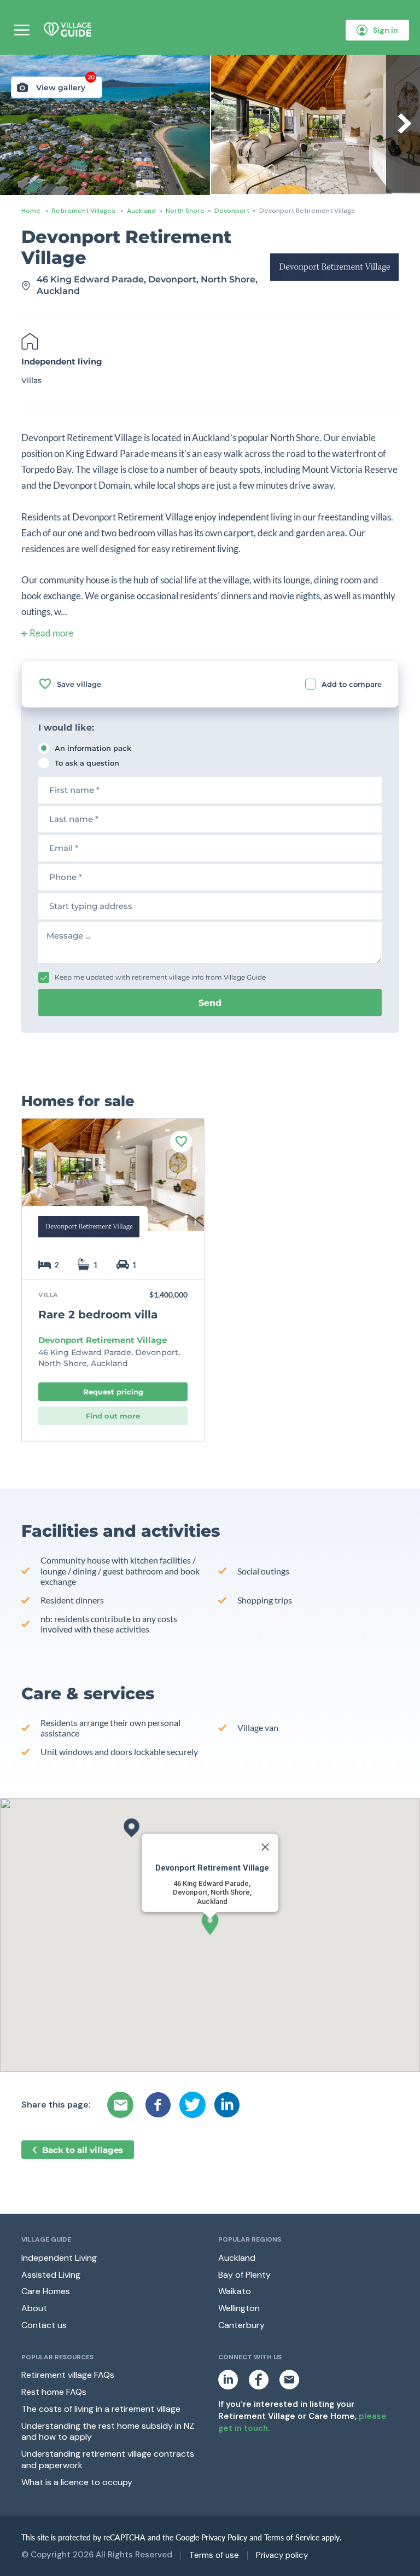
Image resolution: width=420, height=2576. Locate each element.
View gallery (65, 85)
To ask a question (87, 763)
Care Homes (46, 2291)
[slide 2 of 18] (113, 1183)
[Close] (265, 1847)
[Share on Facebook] (158, 2105)
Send (210, 1003)
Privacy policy (282, 2555)
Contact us (44, 2325)
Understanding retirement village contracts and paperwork (108, 2459)
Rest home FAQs (54, 2392)
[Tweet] (192, 2105)
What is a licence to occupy (77, 2482)
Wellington (239, 2308)
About (34, 2308)
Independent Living (59, 2258)
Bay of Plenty (244, 2275)
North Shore (185, 211)
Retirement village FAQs (68, 2375)
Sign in (386, 30)
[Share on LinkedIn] (227, 2105)
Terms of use (214, 2555)
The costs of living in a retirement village (101, 2409)
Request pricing (113, 1392)
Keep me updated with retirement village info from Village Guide (160, 977)
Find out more (113, 1416)
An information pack (93, 748)
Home (31, 211)
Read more (52, 633)
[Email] (122, 2105)
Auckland (141, 211)
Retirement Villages (84, 211)
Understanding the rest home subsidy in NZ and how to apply (108, 2432)
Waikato (235, 2291)
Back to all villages (83, 2150)
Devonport (232, 211)
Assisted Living (51, 2275)
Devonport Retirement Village (103, 1340)
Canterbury (241, 2325)
